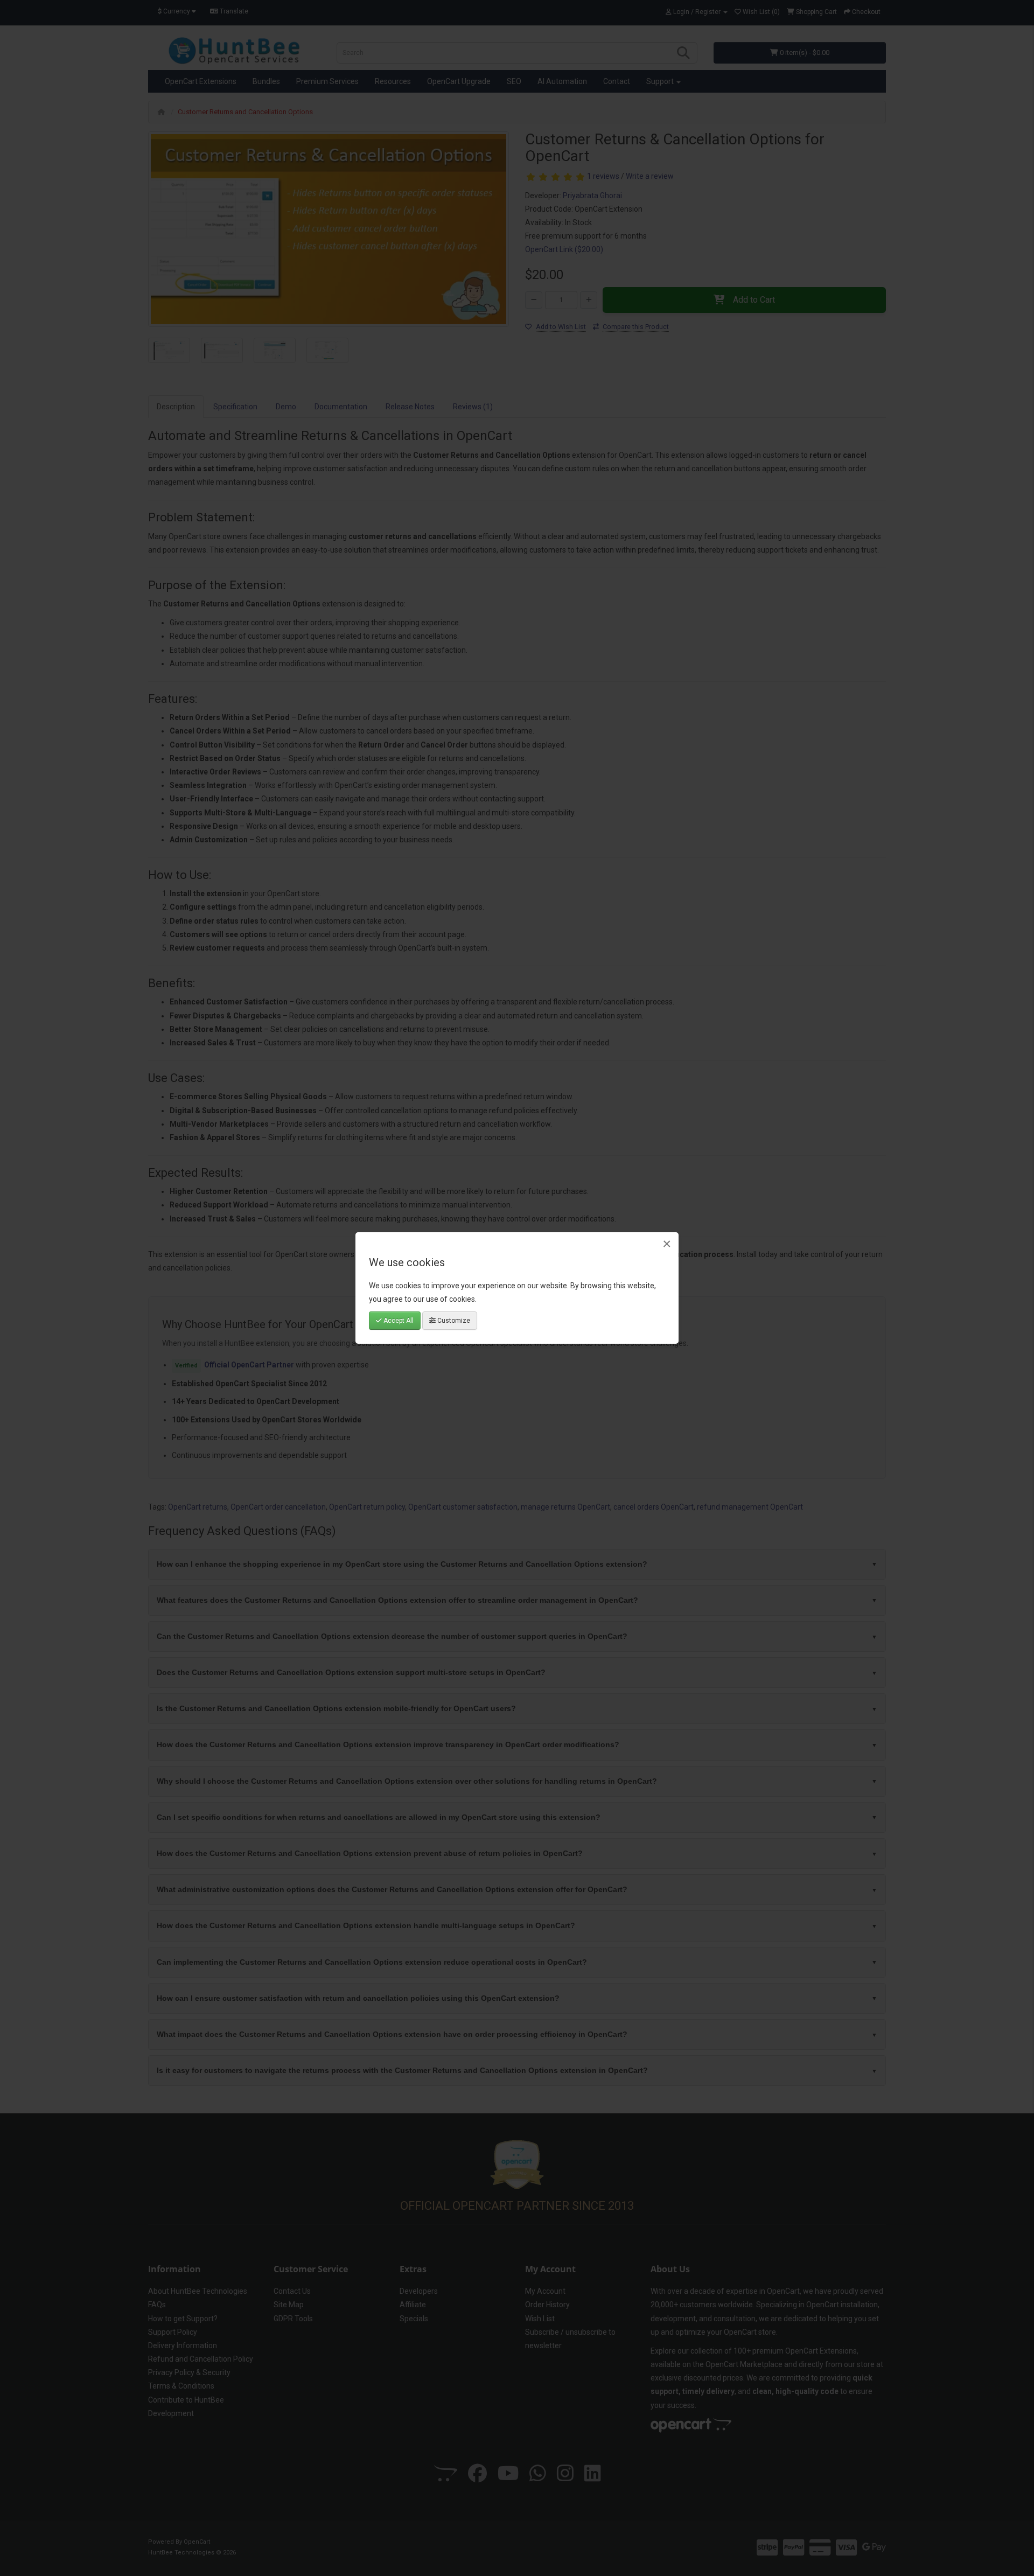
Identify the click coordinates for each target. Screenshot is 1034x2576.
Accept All (398, 1321)
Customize (453, 1321)
